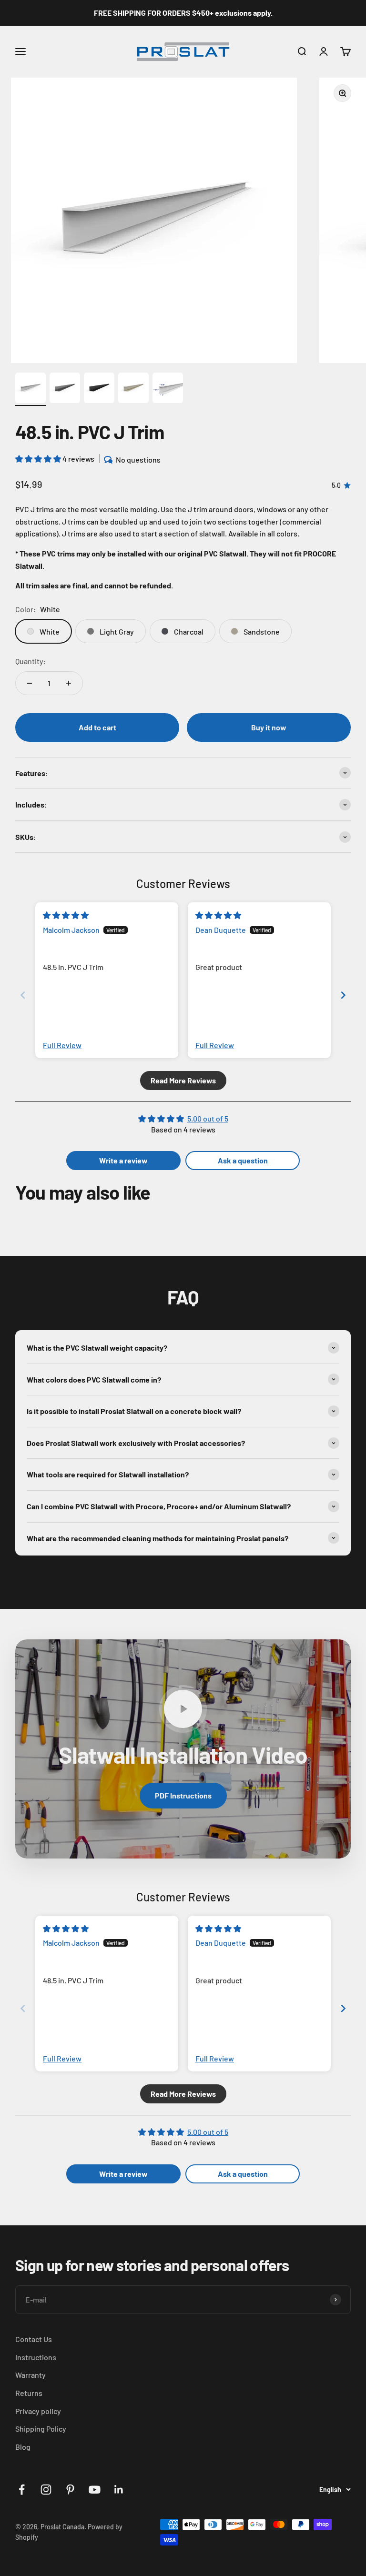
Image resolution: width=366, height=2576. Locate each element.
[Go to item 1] (30, 389)
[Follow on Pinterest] (70, 2490)
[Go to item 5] (168, 389)
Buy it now (269, 727)
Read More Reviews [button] (183, 1080)
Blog (23, 2447)
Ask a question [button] (243, 1160)
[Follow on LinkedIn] (119, 2490)
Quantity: (31, 661)
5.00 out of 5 (208, 1118)
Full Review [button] (62, 1045)
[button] (39, 459)
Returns (29, 2393)
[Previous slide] (23, 995)
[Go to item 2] (65, 389)
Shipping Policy (41, 2429)
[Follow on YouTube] (95, 2490)
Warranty (30, 2375)
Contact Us (34, 2339)
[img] (66, 915)
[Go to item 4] (133, 389)
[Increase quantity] (69, 683)
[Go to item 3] (99, 389)
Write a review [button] (123, 1160)
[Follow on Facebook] (22, 2490)
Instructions (36, 2357)
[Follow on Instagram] (46, 2490)
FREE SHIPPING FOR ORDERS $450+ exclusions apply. (183, 13)
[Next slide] (343, 995)
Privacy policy (38, 2411)
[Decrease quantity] (30, 683)
